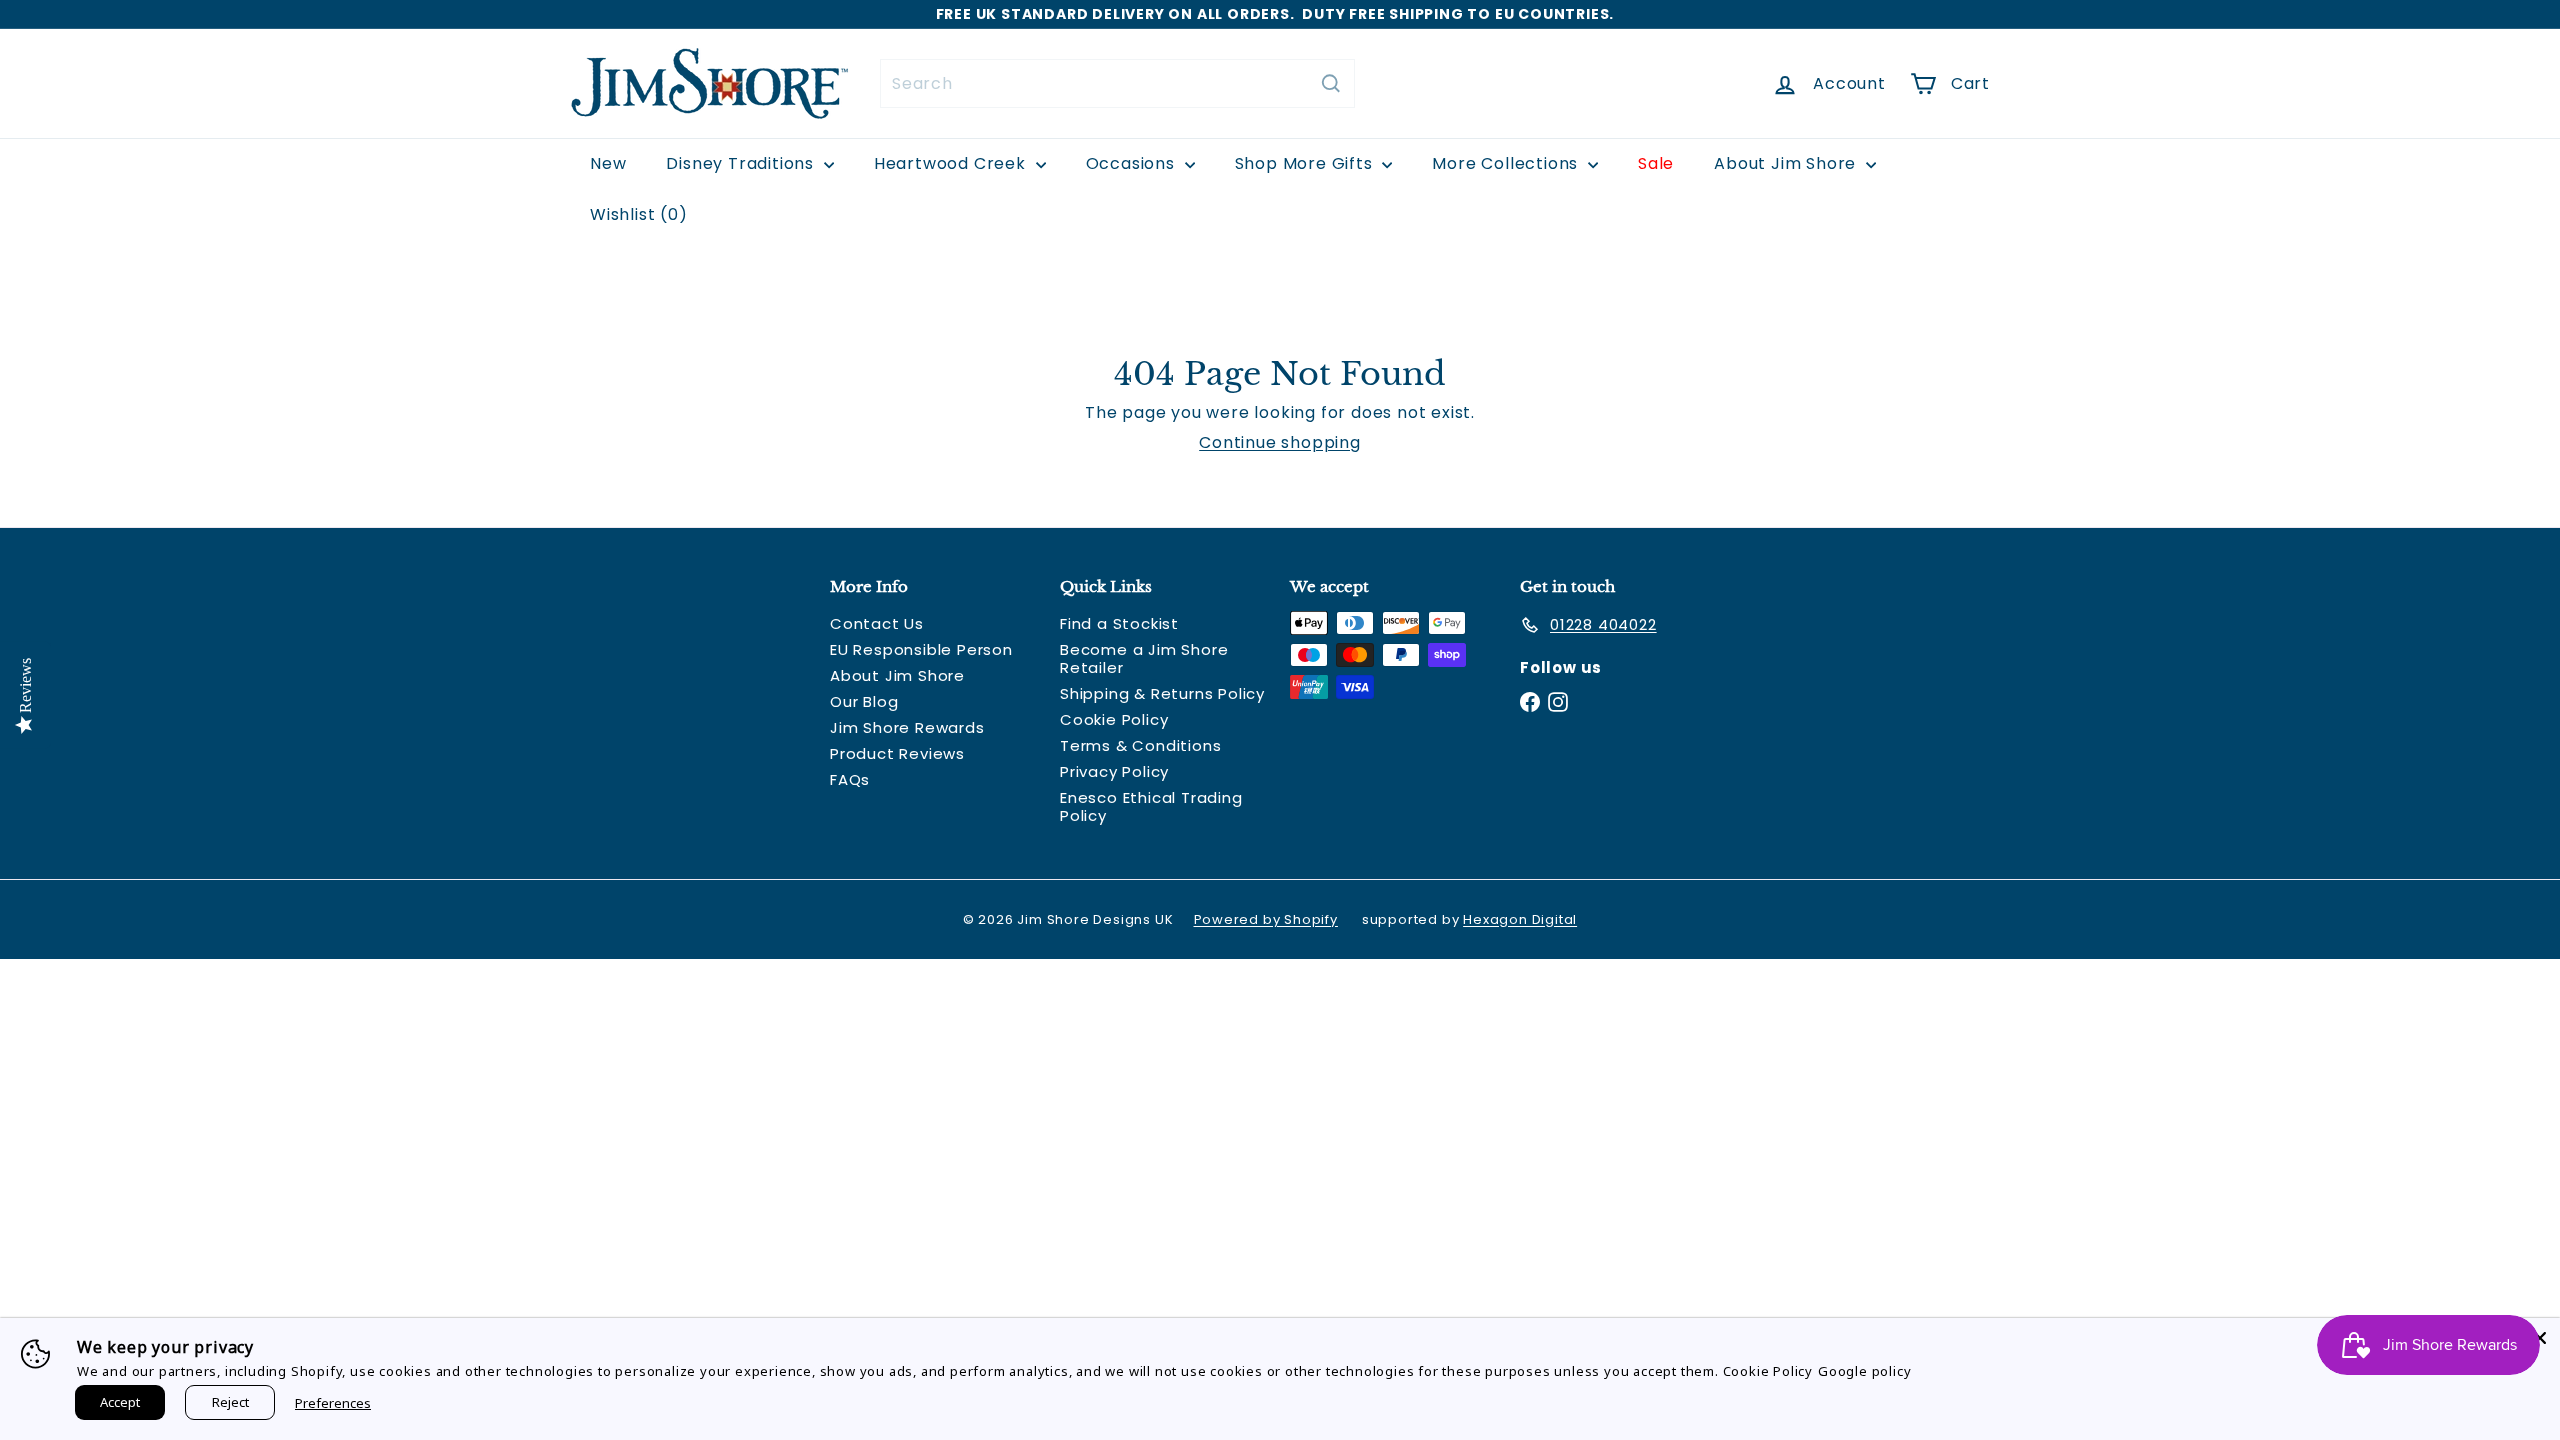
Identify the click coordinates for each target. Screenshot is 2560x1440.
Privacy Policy (1114, 771)
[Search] (1331, 83)
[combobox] (1117, 83)
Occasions (1133, 163)
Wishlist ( (634, 214)
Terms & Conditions (1140, 745)
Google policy (1864, 1371)
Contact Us (877, 623)
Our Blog (864, 701)
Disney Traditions (742, 163)
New (608, 163)
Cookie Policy (1114, 719)
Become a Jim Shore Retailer (1144, 658)
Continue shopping (1280, 442)
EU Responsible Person (921, 649)
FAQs (850, 779)
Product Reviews (897, 753)
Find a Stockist (1119, 623)
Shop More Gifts (1306, 163)
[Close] (2540, 1338)
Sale (1656, 163)
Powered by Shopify (1266, 919)
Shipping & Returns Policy (1162, 693)
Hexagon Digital (1520, 919)
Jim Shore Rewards (907, 727)
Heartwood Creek (952, 163)
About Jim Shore (1787, 163)
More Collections (1507, 163)
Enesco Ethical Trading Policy (1151, 806)
